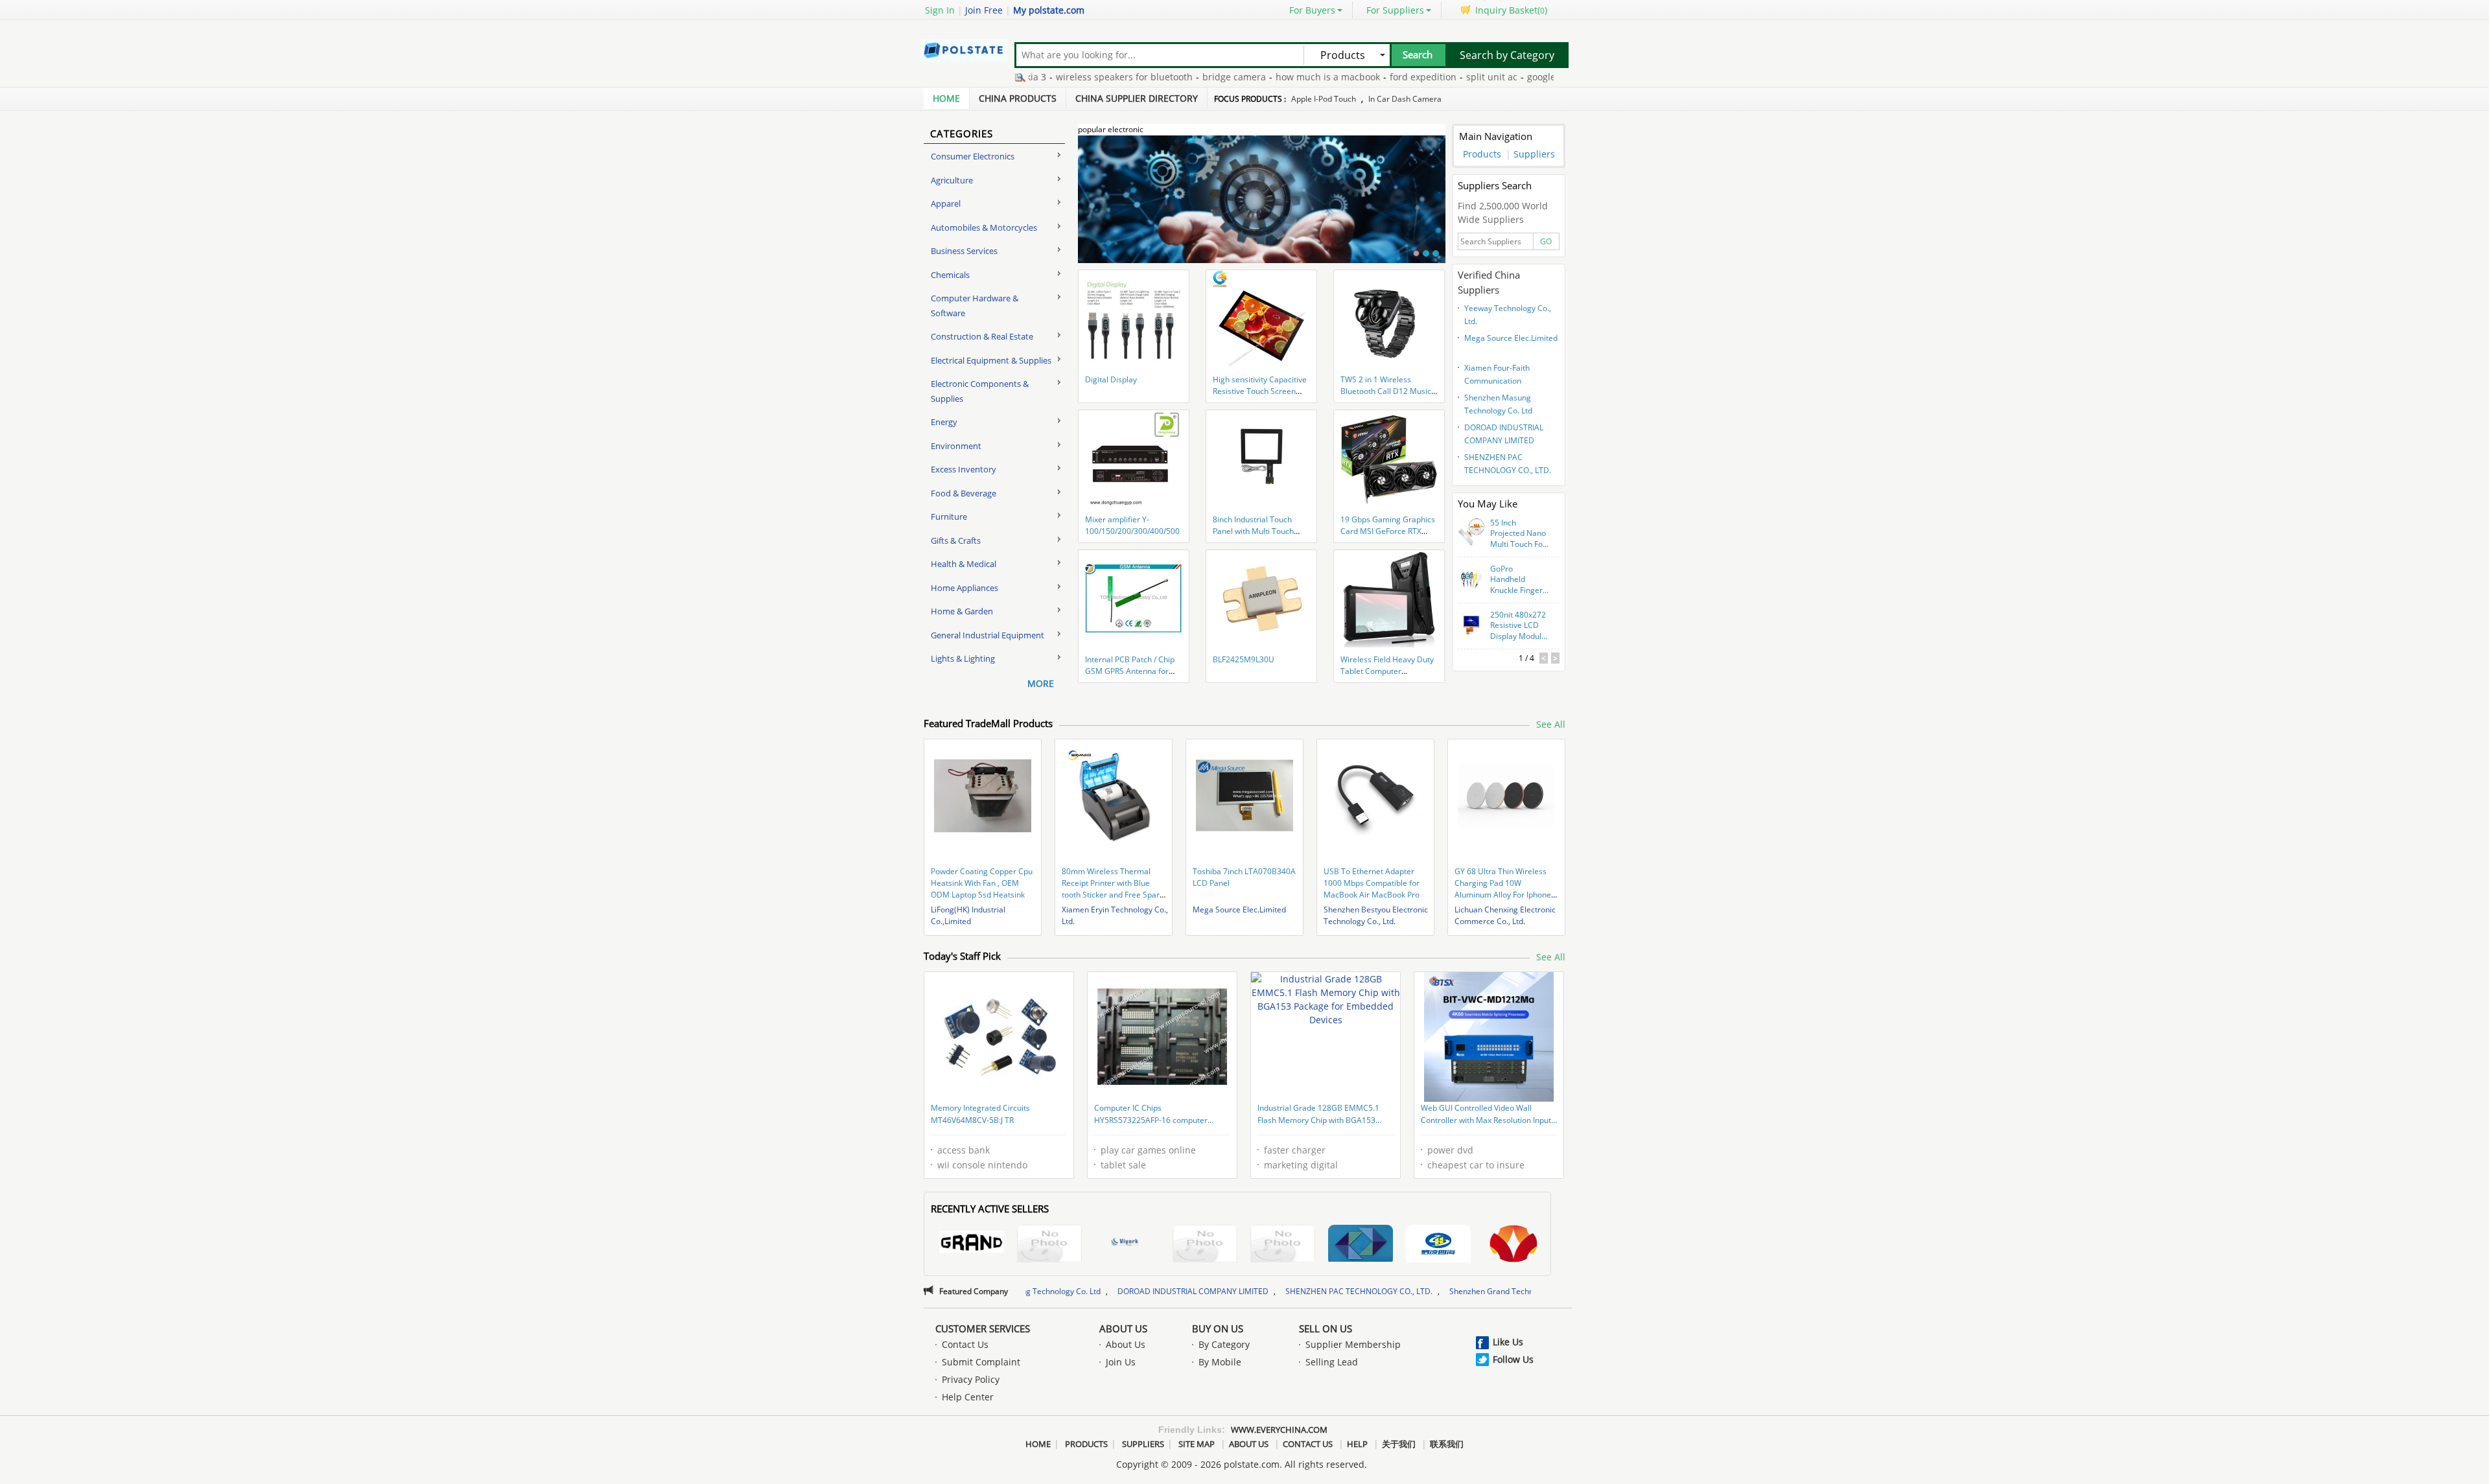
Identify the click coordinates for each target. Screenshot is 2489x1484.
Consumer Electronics (973, 156)
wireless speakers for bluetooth (1057, 77)
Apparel (946, 203)
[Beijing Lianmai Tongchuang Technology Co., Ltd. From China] (1516, 1245)
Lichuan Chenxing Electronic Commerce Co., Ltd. (1505, 915)
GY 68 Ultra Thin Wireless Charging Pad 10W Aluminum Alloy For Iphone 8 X (1506, 889)
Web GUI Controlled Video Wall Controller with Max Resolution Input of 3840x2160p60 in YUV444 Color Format (1486, 1115)
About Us (1123, 1328)
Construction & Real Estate (982, 336)
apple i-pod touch (1324, 99)
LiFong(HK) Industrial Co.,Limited (968, 915)
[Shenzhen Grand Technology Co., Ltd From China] (972, 1244)
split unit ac (1424, 77)
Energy (944, 422)
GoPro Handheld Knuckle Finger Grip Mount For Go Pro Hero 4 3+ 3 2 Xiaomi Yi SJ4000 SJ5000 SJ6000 (1519, 580)
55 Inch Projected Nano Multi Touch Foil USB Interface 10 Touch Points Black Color (1519, 534)
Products (1482, 154)
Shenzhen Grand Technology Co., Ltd (1381, 1291)
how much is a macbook (1260, 77)
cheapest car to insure (1476, 1165)
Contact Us (965, 1344)
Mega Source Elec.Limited (1511, 338)
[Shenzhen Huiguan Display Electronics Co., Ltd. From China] (1361, 1245)
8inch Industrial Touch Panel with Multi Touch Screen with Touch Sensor (1259, 531)
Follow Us (1513, 1359)
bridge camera (1167, 77)
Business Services (964, 251)
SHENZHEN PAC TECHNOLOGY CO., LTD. (1508, 464)
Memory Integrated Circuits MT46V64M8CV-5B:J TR (980, 1114)
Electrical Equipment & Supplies (991, 360)
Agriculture (952, 180)
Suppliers (1534, 154)
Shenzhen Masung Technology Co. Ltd (1498, 404)
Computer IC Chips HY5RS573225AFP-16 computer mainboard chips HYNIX (1151, 1115)
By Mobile (1220, 1362)
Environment (956, 446)
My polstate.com (1049, 10)
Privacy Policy (971, 1379)
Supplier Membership (1353, 1344)
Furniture (949, 516)
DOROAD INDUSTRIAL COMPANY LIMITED (1504, 434)
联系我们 (1447, 1444)
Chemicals (950, 275)
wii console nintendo (982, 1165)
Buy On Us (1218, 1328)
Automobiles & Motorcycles (984, 227)
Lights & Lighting (963, 658)
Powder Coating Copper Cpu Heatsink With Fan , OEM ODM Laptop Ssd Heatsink (982, 883)
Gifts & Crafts (956, 540)
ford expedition (1356, 77)
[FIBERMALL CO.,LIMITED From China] (1205, 1245)
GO (1546, 241)
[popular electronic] (1262, 207)
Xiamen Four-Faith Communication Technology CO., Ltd (1500, 376)
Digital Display (1111, 379)
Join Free (984, 10)
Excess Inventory (964, 469)
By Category (1224, 1344)
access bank (964, 1150)
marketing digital (1301, 1165)
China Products (1018, 98)
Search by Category (1507, 55)
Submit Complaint (981, 1362)
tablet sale (1123, 1165)
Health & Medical (964, 564)
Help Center (968, 1397)
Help (1357, 1444)
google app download (1506, 77)
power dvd (1450, 1150)
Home (946, 98)
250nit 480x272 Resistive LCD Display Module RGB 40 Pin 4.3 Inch (1518, 626)
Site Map (1197, 1444)
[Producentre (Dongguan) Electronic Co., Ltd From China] (1049, 1245)
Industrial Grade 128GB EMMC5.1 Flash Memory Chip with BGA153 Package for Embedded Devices (1318, 1115)
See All (1551, 724)
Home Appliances (964, 588)
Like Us (1508, 1342)
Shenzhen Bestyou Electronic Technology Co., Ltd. (1376, 915)
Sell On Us (1326, 1328)
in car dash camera (1405, 99)
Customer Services (983, 1328)
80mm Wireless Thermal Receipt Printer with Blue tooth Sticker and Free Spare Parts (1113, 889)
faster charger (1295, 1150)
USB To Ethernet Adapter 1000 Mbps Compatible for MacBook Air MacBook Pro (1372, 883)
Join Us (1121, 1362)
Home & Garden (962, 611)
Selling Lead (1332, 1362)
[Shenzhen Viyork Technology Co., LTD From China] (1127, 1244)
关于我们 (1399, 1444)
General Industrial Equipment (987, 635)
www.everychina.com (1279, 1430)
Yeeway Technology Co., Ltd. (1508, 315)
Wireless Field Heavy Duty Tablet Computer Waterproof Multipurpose (1387, 671)
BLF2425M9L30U (1244, 659)
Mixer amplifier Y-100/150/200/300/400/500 (1132, 525)
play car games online (1148, 1150)
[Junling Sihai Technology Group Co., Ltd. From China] (1438, 1245)
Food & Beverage (964, 493)
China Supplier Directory (1137, 98)
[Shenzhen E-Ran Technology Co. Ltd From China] (1283, 1245)
